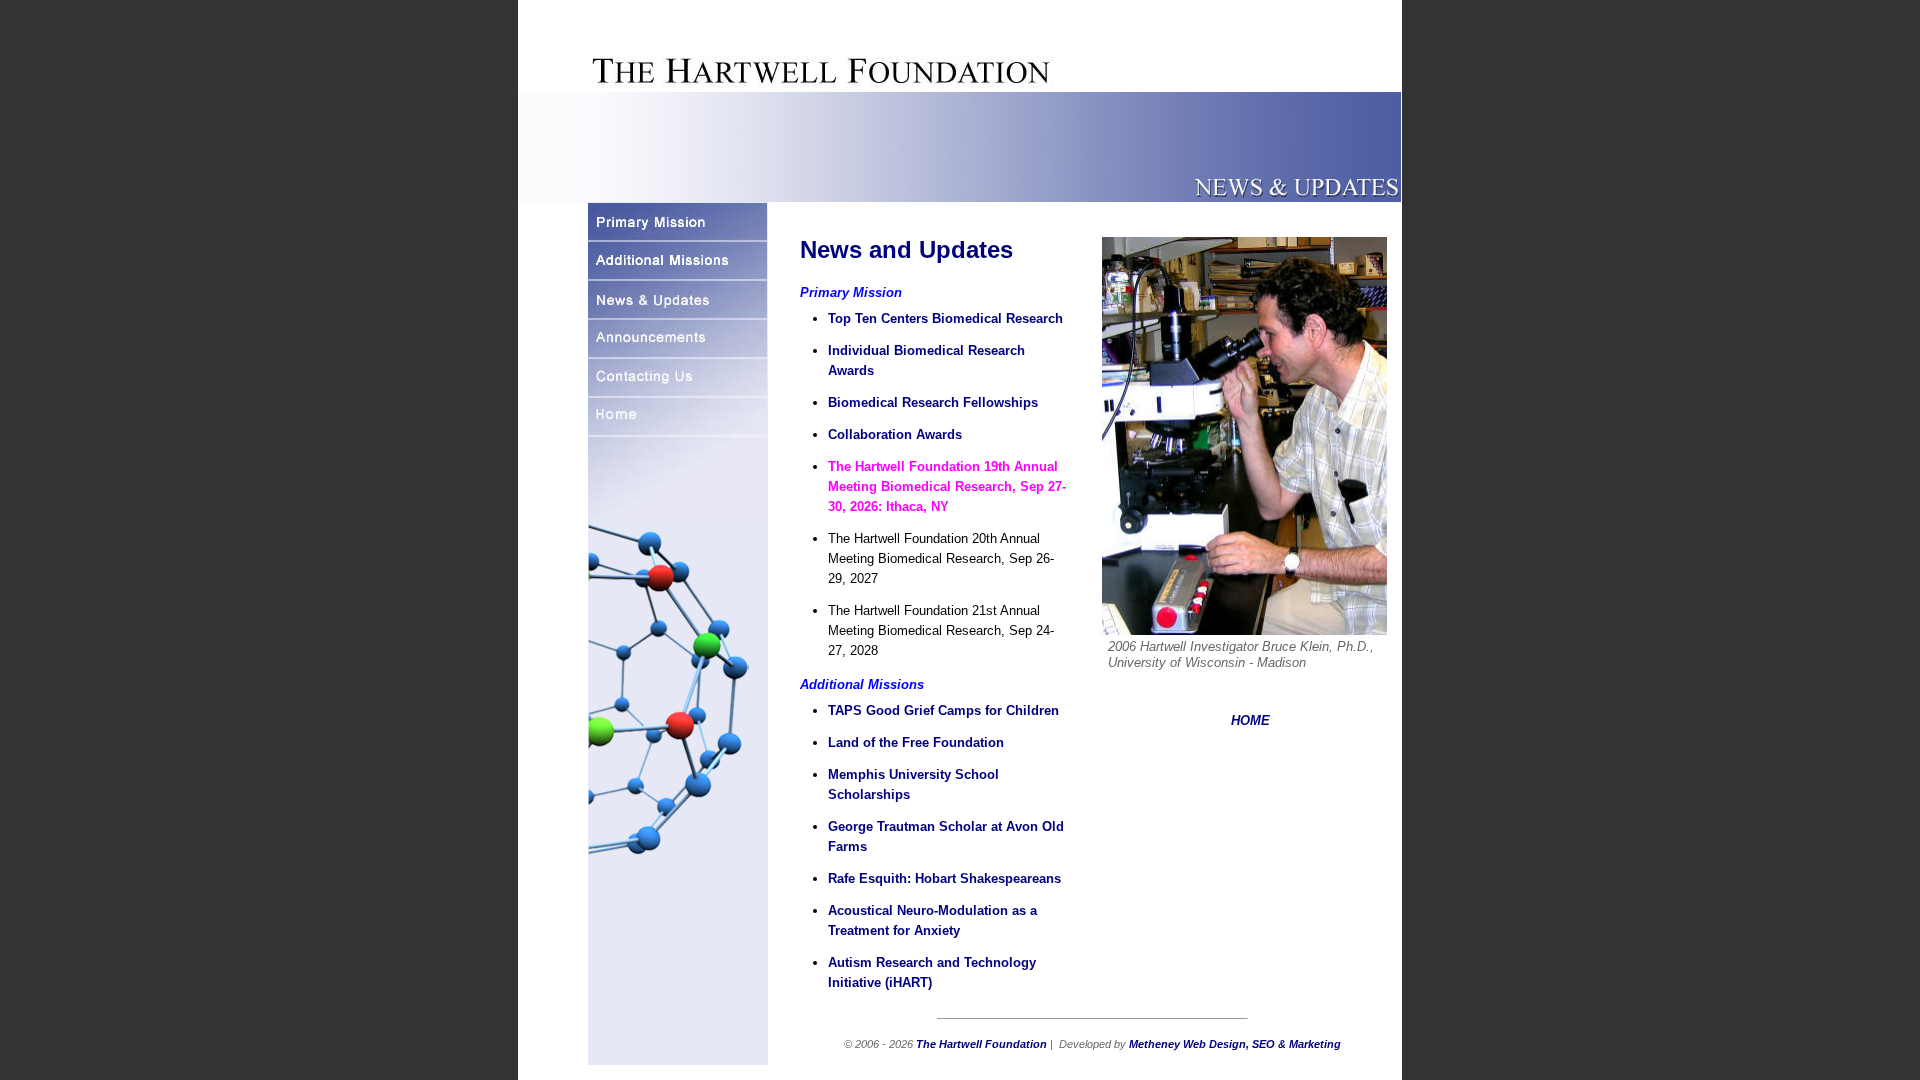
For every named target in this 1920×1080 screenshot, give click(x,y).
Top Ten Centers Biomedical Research (945, 318)
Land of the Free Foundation (916, 742)
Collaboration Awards (895, 434)
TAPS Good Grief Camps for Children (943, 710)
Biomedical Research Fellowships (933, 402)
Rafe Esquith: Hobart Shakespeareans (944, 878)
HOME (1250, 720)
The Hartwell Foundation (981, 1044)
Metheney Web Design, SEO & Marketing (1235, 1044)
